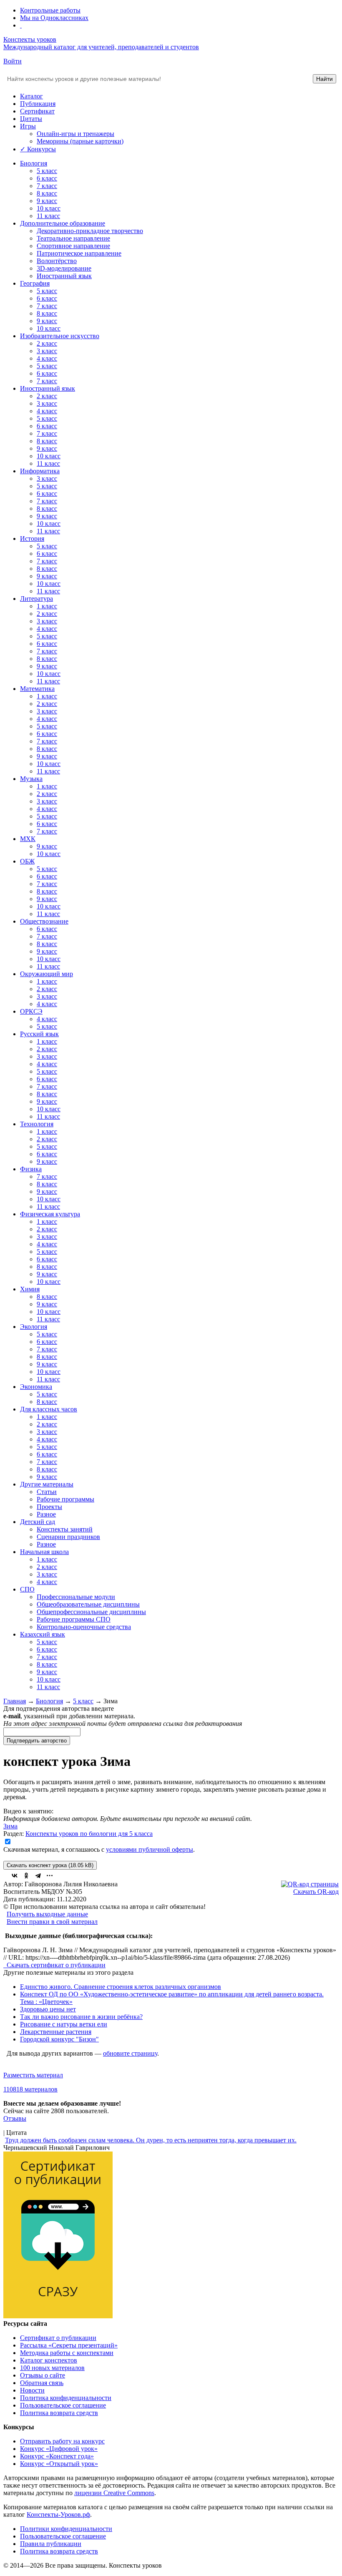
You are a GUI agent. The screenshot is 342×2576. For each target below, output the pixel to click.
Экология (34, 1327)
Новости (32, 2390)
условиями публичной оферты (150, 1849)
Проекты (49, 1507)
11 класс (48, 216)
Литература (36, 599)
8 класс (47, 193)
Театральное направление (73, 238)
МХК (28, 839)
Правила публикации (51, 2544)
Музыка (31, 779)
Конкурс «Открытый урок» (59, 2464)
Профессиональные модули (76, 1597)
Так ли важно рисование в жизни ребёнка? (81, 2017)
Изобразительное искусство (60, 336)
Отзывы (15, 2118)
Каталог (31, 96)
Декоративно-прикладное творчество (90, 231)
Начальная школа (44, 1552)
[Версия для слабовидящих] (21, 25)
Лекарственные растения (56, 2032)
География (35, 283)
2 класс (47, 343)
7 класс (47, 186)
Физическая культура (50, 1214)
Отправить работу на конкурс (62, 2441)
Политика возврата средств (59, 2413)
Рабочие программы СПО (74, 1619)
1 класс (47, 606)
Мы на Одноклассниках (54, 18)
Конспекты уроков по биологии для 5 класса (89, 1834)
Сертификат (37, 111)
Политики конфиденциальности (66, 2529)
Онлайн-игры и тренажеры (75, 134)
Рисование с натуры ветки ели (64, 2024)
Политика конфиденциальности (66, 2398)
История (32, 539)
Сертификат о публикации (58, 2338)
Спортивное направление (73, 246)
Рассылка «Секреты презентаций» (69, 2345)
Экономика (36, 1387)
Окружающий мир (47, 974)
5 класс (47, 171)
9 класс (47, 201)
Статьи (47, 1492)
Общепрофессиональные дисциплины (91, 1612)
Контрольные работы (50, 10)
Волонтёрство (57, 261)
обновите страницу (130, 2053)
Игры (28, 126)
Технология (37, 1124)
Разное (46, 1514)
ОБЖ (27, 861)
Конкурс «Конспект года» (57, 2456)
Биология (34, 163)
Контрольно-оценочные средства (84, 1627)
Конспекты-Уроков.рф (58, 2514)
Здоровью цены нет (48, 2009)
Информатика (40, 471)
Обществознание (44, 921)
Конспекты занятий (65, 1529)
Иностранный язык (64, 276)
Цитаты (31, 119)
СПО (27, 1589)
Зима (10, 1826)
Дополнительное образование (63, 223)
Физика (31, 1169)
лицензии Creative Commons (114, 2493)
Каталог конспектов (49, 2360)
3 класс (47, 351)
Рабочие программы (65, 1499)
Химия (30, 1289)
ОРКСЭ (31, 1011)
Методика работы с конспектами (67, 2353)
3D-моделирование (64, 268)
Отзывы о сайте (43, 2375)
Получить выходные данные (47, 1914)
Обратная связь (42, 2383)
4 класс (47, 358)
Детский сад (38, 1522)
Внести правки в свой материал (52, 1922)
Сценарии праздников (68, 1537)
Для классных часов (49, 1409)
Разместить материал (33, 2075)
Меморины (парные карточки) (80, 141)
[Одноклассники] (26, 1876)
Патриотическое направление (79, 253)
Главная (15, 1701)
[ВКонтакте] (15, 1876)
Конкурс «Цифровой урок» (59, 2449)
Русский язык (39, 1034)
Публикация (38, 104)
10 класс (49, 208)
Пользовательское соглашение (63, 2405)
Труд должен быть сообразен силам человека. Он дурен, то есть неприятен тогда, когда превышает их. (151, 2140)
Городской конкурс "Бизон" (59, 2039)
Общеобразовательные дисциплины (88, 1604)
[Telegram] (38, 1876)
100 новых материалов (52, 2368)
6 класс (47, 178)
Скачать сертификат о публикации (55, 1965)
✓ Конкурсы (38, 149)
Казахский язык (43, 1634)
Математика (37, 689)
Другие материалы (47, 1484)
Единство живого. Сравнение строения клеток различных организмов (121, 1987)
